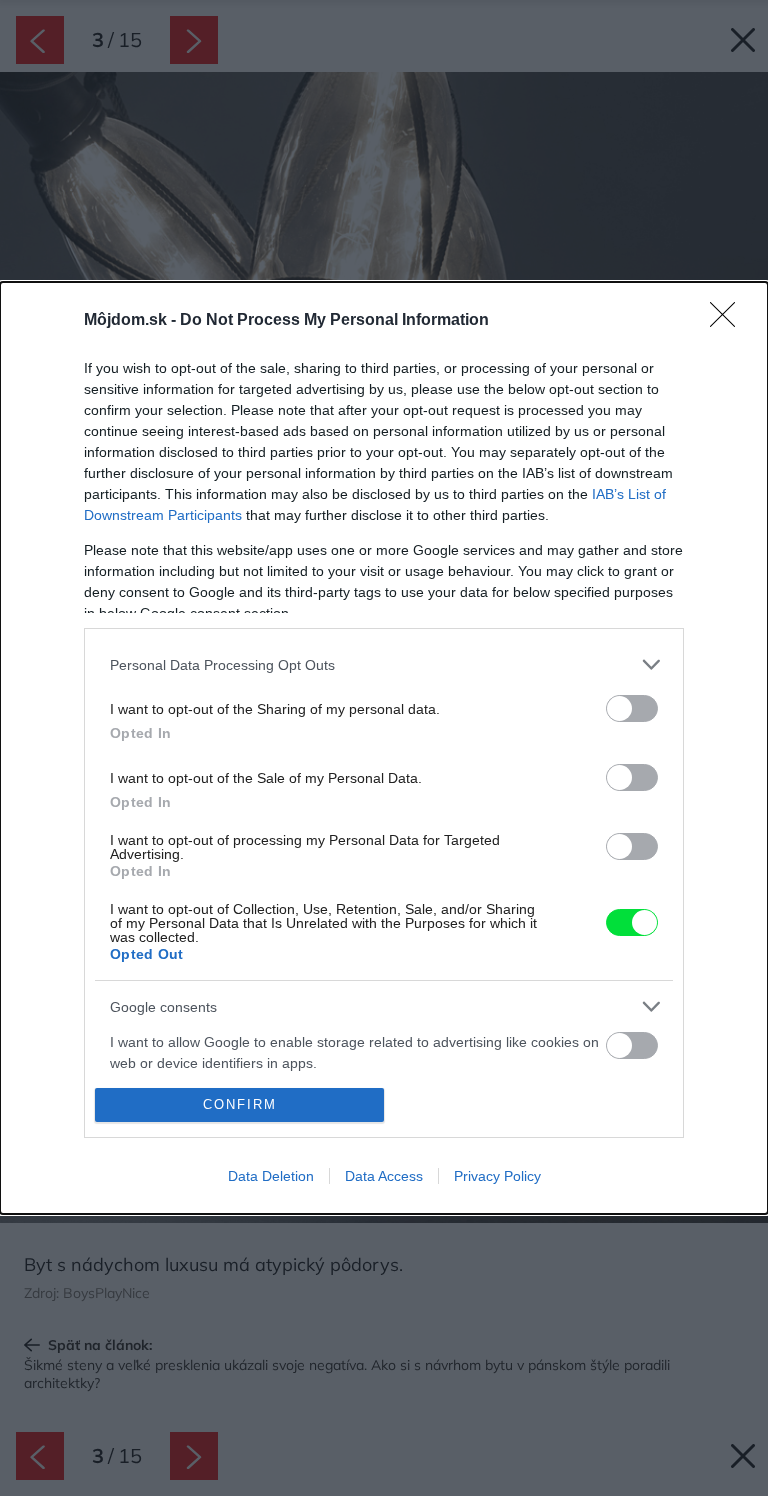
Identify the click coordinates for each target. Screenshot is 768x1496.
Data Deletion (271, 1176)
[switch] (632, 708)
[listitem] (384, 664)
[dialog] (384, 748)
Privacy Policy (497, 1176)
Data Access (384, 1176)
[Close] (729, 321)
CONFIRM (240, 1104)
